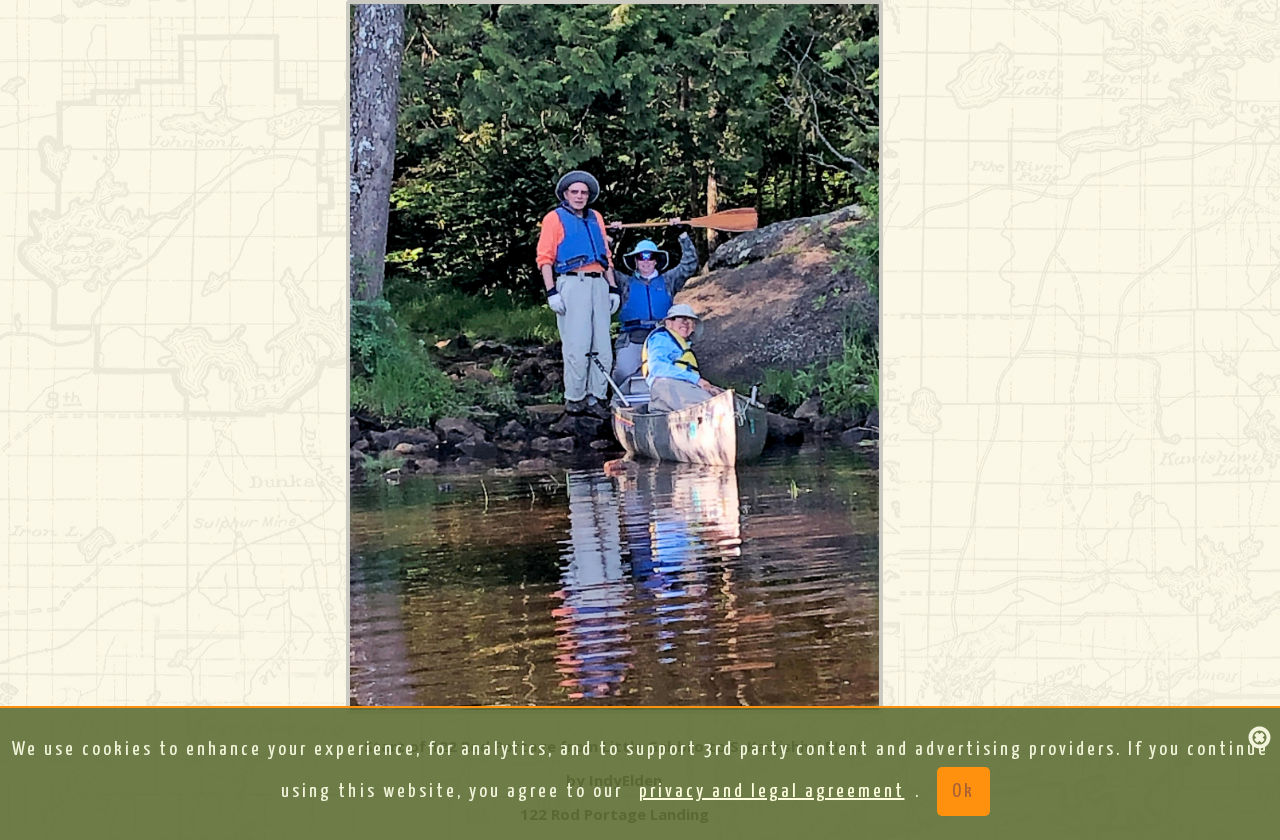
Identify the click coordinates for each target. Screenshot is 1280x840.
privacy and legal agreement (772, 791)
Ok (963, 791)
